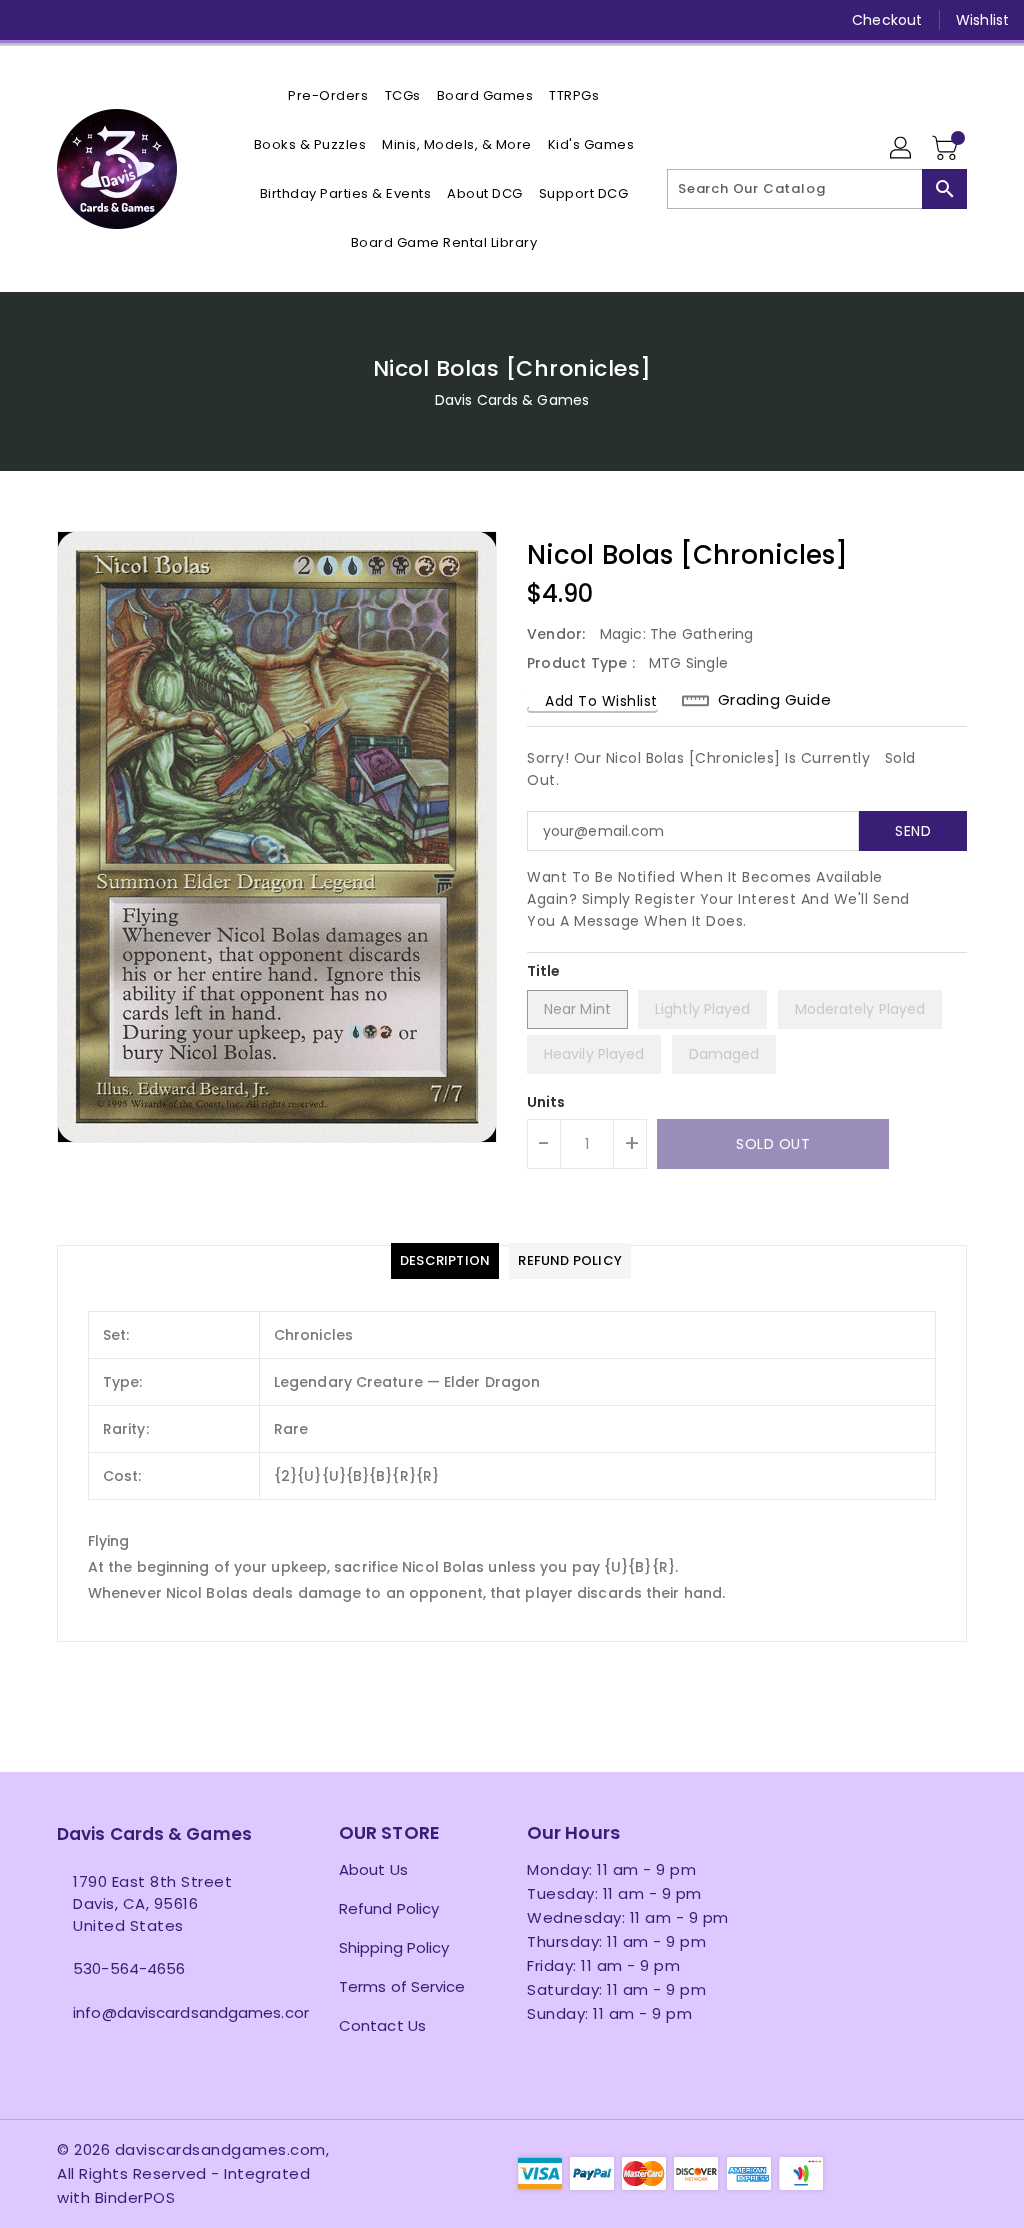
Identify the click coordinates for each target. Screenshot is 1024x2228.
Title (544, 971)
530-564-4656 (129, 1968)
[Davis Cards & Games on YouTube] (139, 20)
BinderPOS (135, 2197)
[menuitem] (328, 95)
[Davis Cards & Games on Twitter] (67, 20)
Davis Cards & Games (512, 400)
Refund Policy (389, 1908)
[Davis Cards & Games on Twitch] (212, 20)
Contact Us (382, 2025)
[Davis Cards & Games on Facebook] (31, 20)
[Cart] (947, 149)
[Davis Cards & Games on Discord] (175, 20)
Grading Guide (775, 700)
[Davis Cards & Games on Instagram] (103, 20)
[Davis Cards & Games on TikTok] (248, 20)
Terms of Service (402, 1986)
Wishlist (982, 20)
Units (546, 1102)
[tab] (445, 1261)
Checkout (887, 20)
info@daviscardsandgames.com (161, 2012)
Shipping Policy (394, 1947)
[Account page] (902, 149)
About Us (373, 1869)
